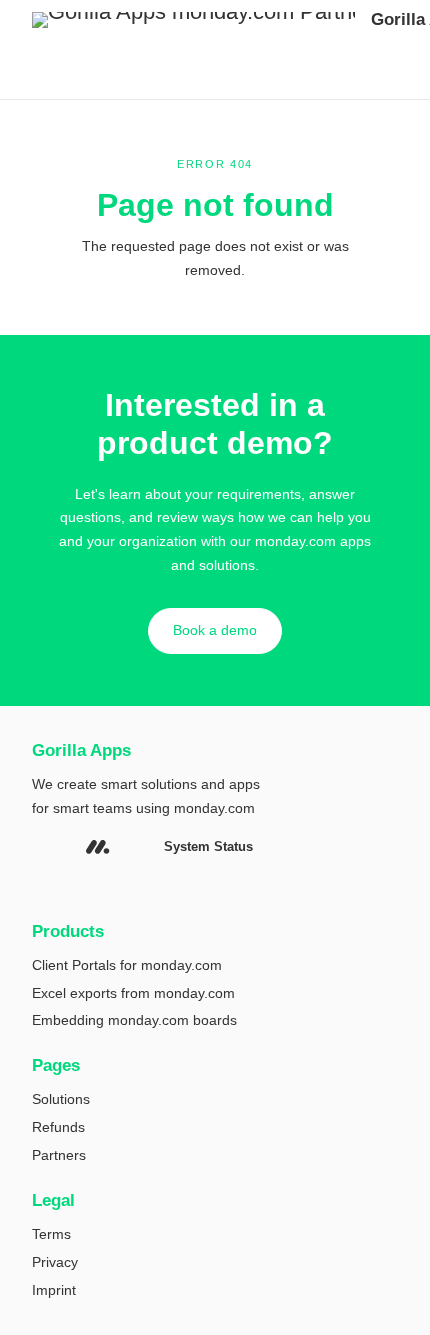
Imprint (54, 1290)
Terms (51, 1234)
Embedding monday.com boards (134, 1020)
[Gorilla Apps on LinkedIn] (38, 846)
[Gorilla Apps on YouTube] (65, 846)
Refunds (58, 1127)
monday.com (214, 808)
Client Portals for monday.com (127, 965)
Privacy (55, 1262)
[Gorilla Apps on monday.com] (97, 847)
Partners (59, 1155)
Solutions (61, 1099)
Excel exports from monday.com (133, 993)
